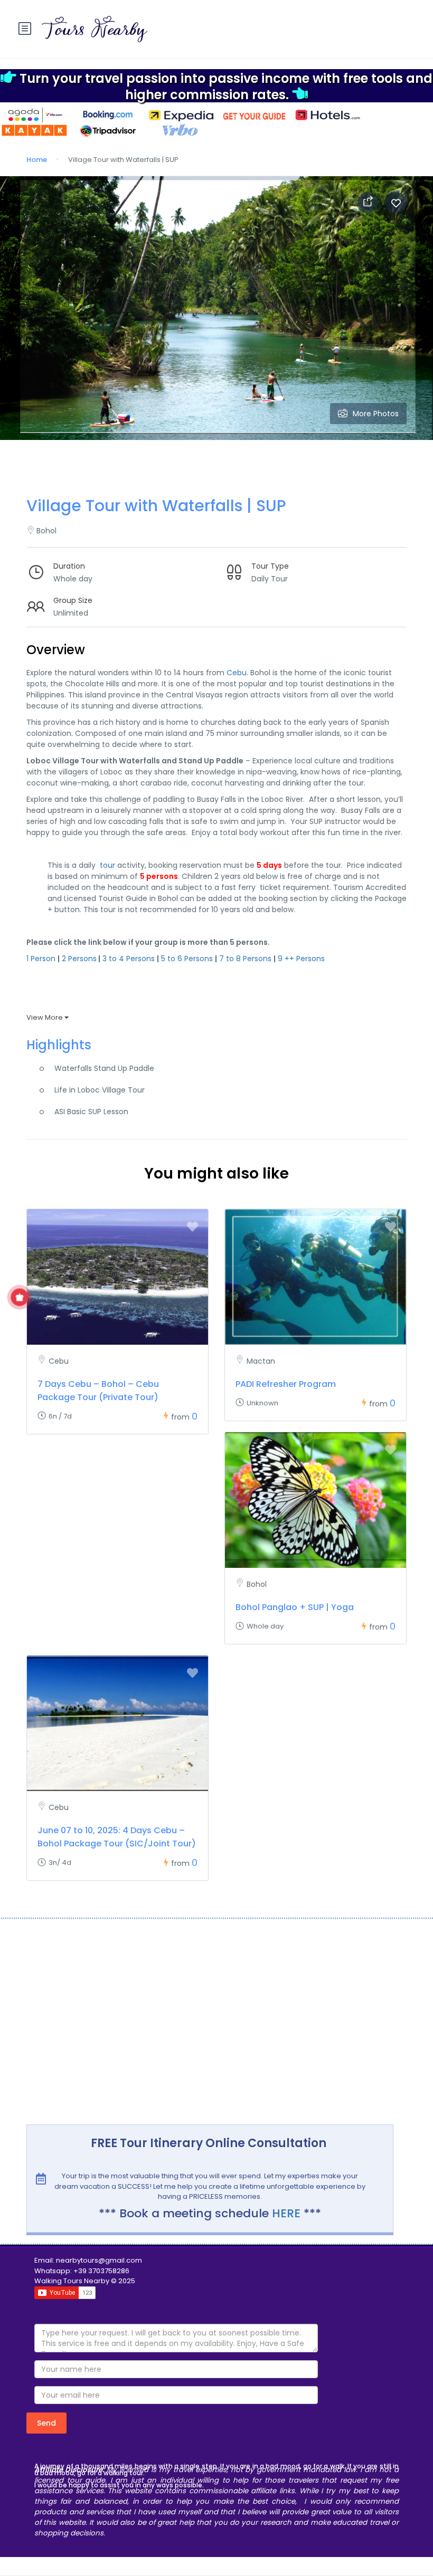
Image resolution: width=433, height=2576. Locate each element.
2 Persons (79, 959)
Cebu (237, 673)
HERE (286, 2213)
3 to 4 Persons (129, 959)
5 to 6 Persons (187, 959)
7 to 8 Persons (245, 959)
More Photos (376, 414)
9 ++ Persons (301, 959)
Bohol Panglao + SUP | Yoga (295, 1607)
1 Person (41, 959)
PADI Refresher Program (286, 1384)
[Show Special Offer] (20, 1297)
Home (37, 160)
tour (107, 865)
